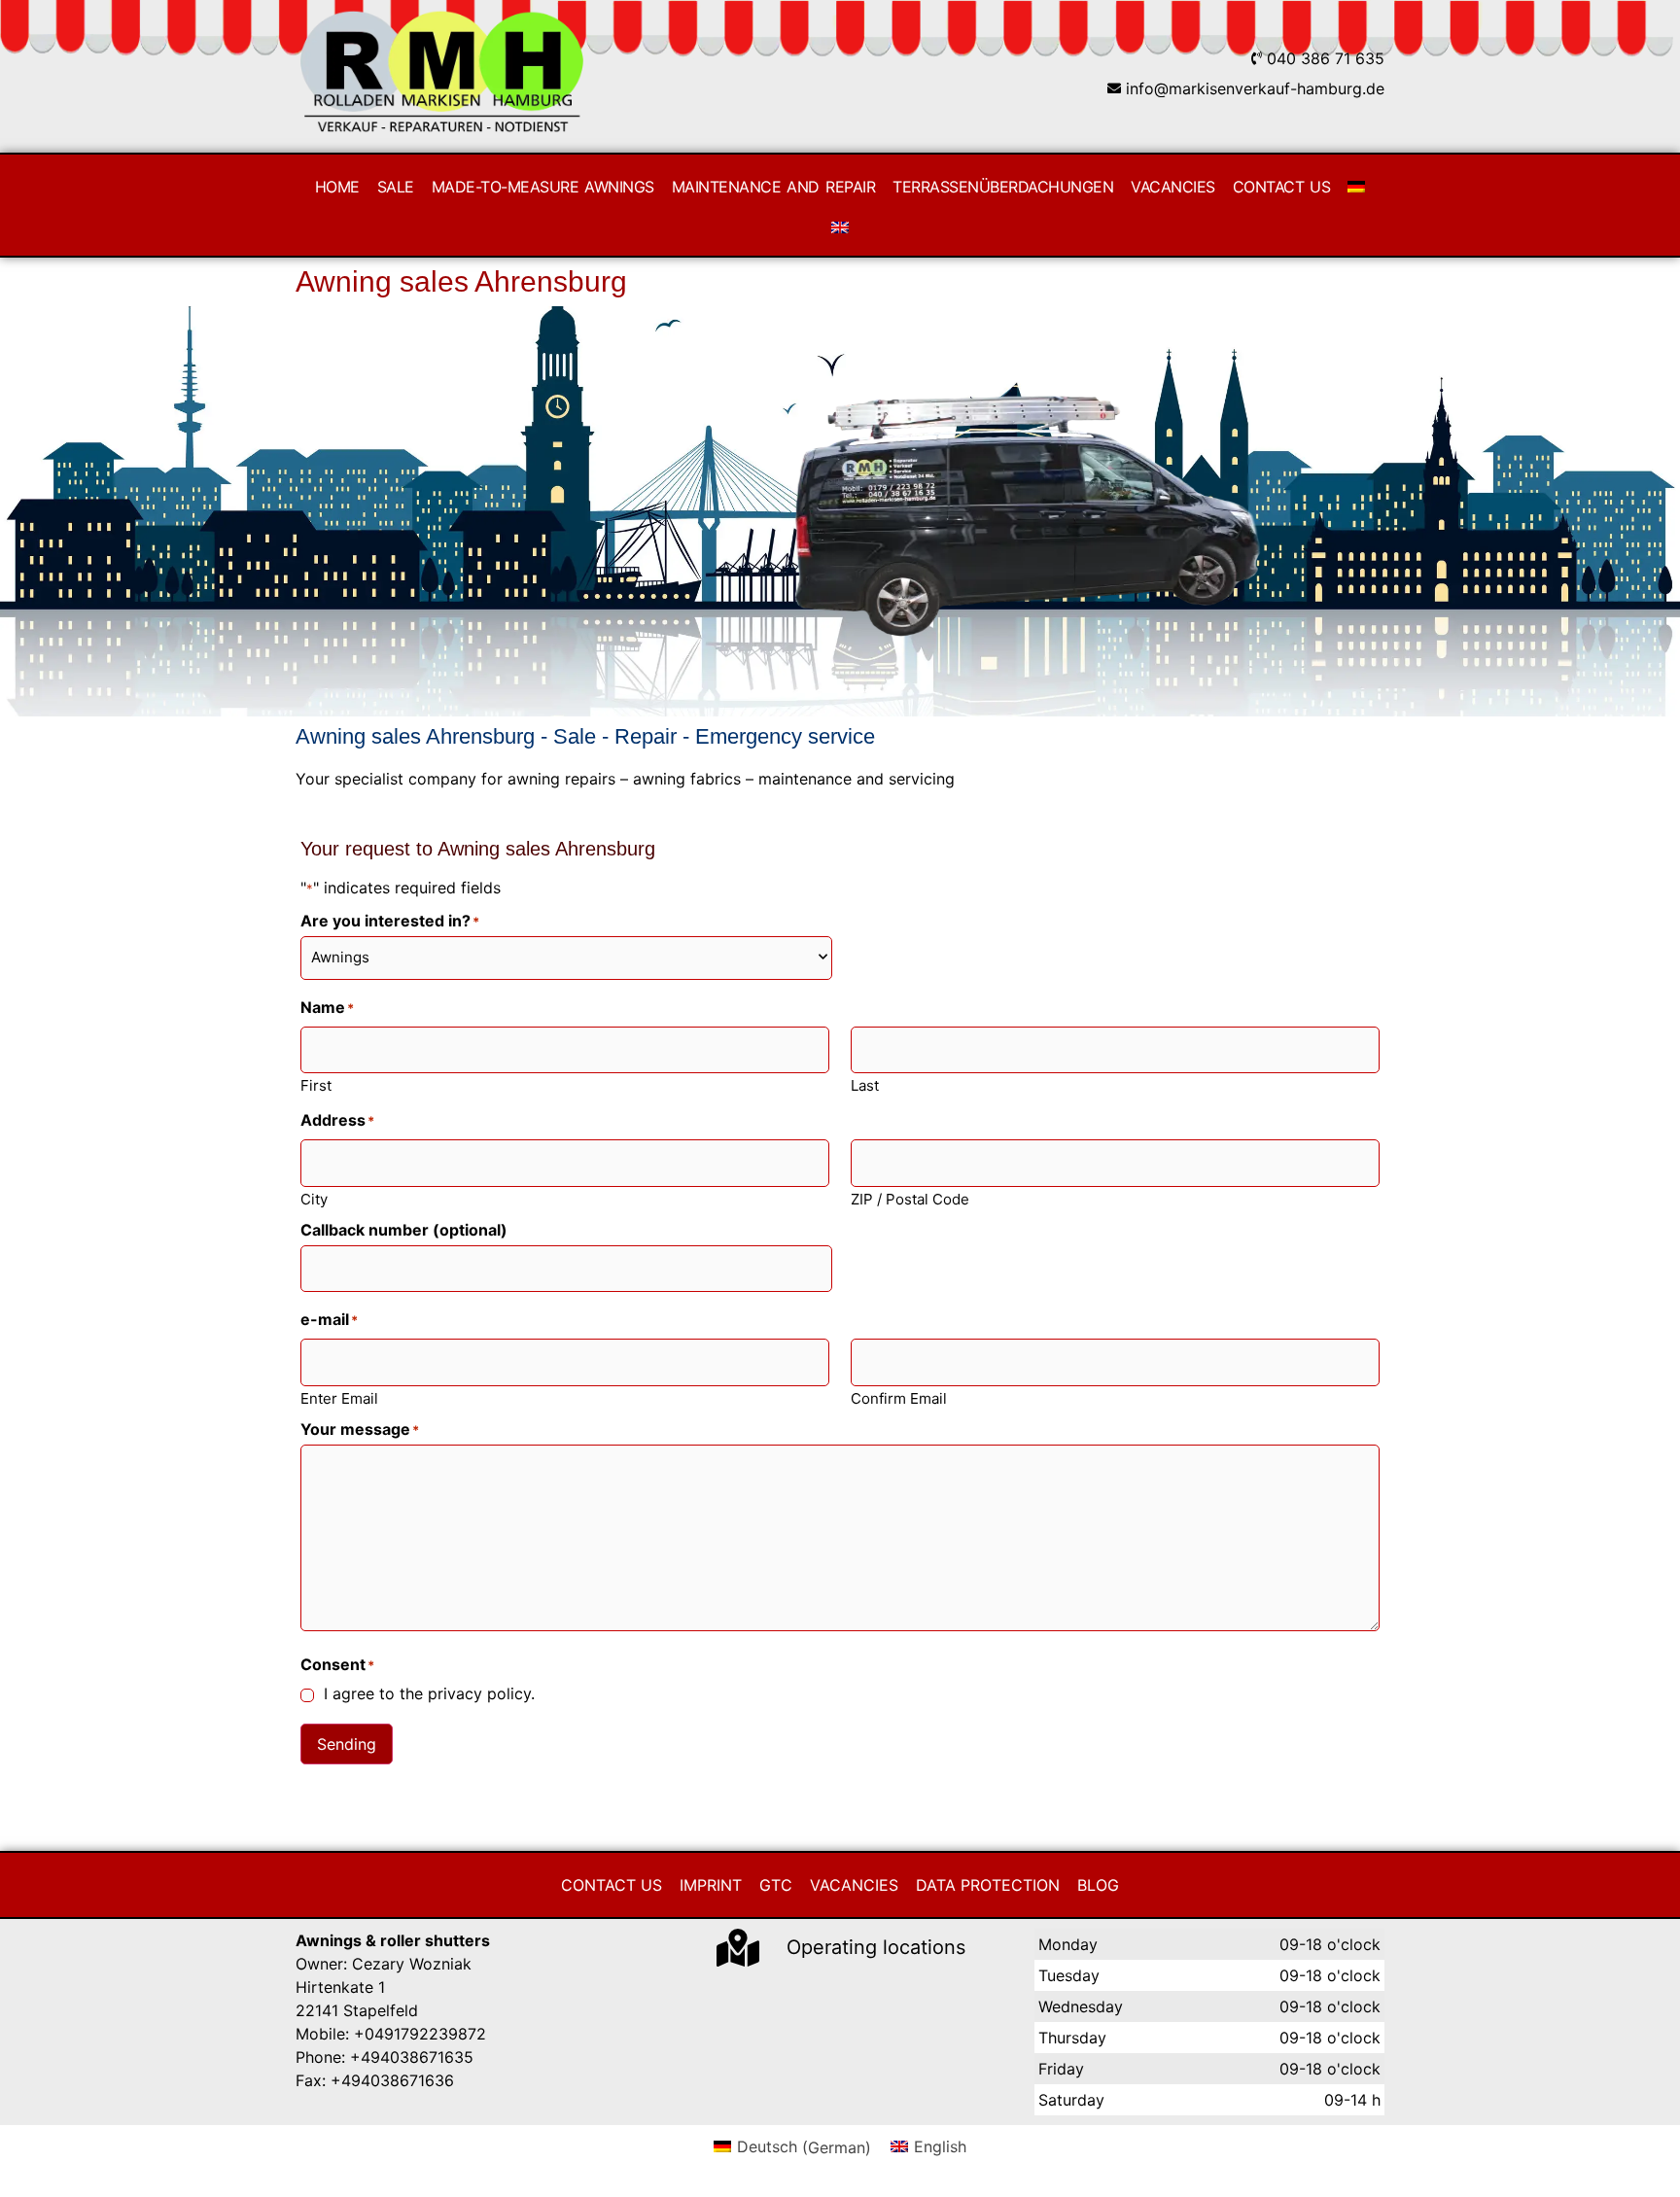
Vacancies (1173, 187)
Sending (347, 1744)
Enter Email (339, 1397)
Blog (1098, 1885)
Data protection (988, 1885)
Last (865, 1084)
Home (337, 187)
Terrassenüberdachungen (1003, 187)
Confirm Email (899, 1397)
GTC (776, 1885)
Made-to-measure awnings (543, 187)
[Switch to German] (1356, 187)
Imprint (711, 1885)
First (316, 1084)
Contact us (1282, 187)
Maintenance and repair (773, 187)
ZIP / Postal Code (910, 1198)
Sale (396, 187)
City (314, 1198)
